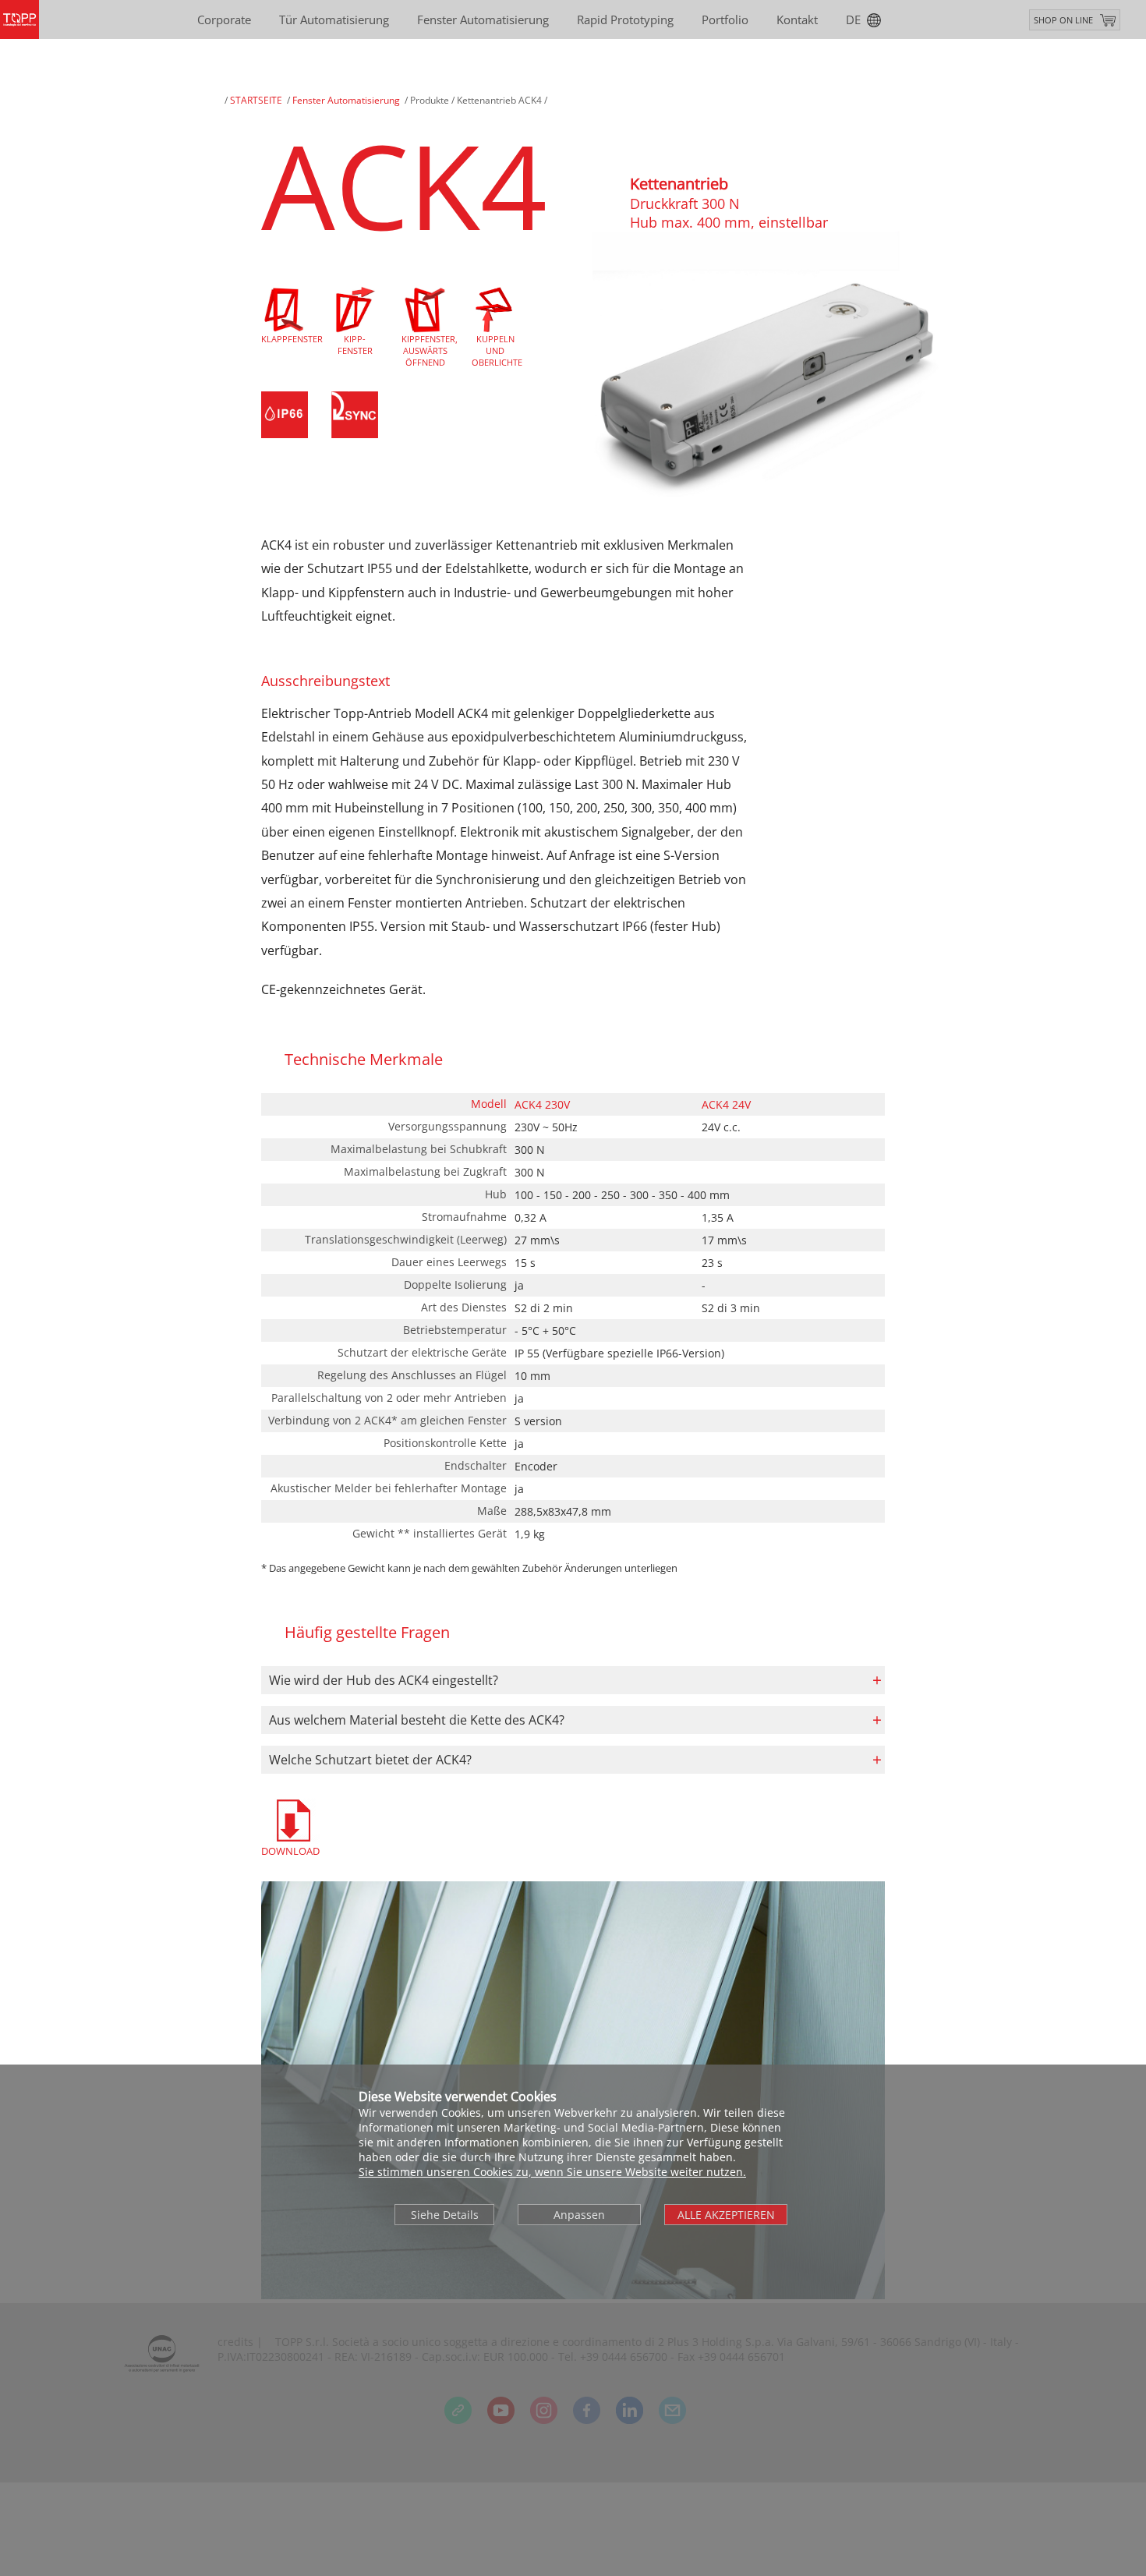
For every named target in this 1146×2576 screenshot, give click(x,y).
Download (290, 1851)
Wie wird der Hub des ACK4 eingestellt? (384, 1680)
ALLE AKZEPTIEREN (726, 2215)
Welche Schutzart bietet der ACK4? (370, 1760)
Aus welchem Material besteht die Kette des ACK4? (417, 1720)
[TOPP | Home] (19, 19)
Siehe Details (445, 2215)
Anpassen (579, 2215)
